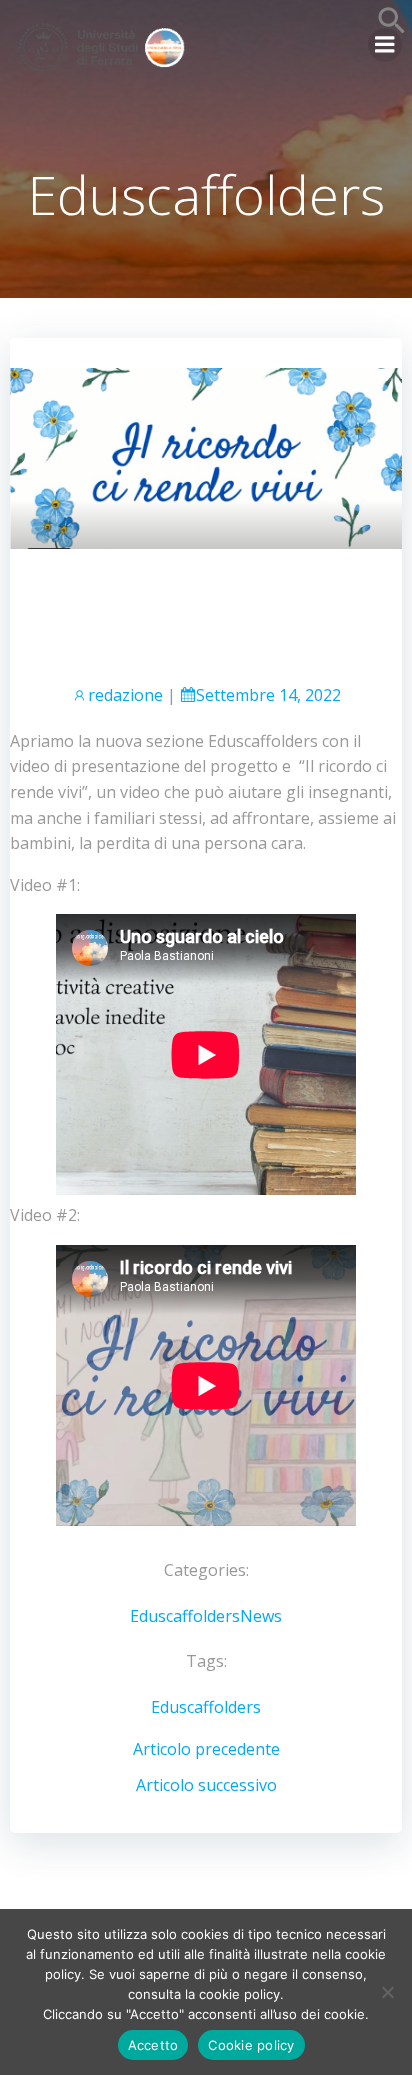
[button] (392, 29)
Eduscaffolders (185, 1616)
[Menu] (385, 45)
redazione (125, 695)
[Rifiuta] (387, 1992)
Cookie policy (251, 2045)
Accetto (153, 2045)
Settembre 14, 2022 (268, 695)
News (261, 1616)
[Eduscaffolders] (206, 457)
